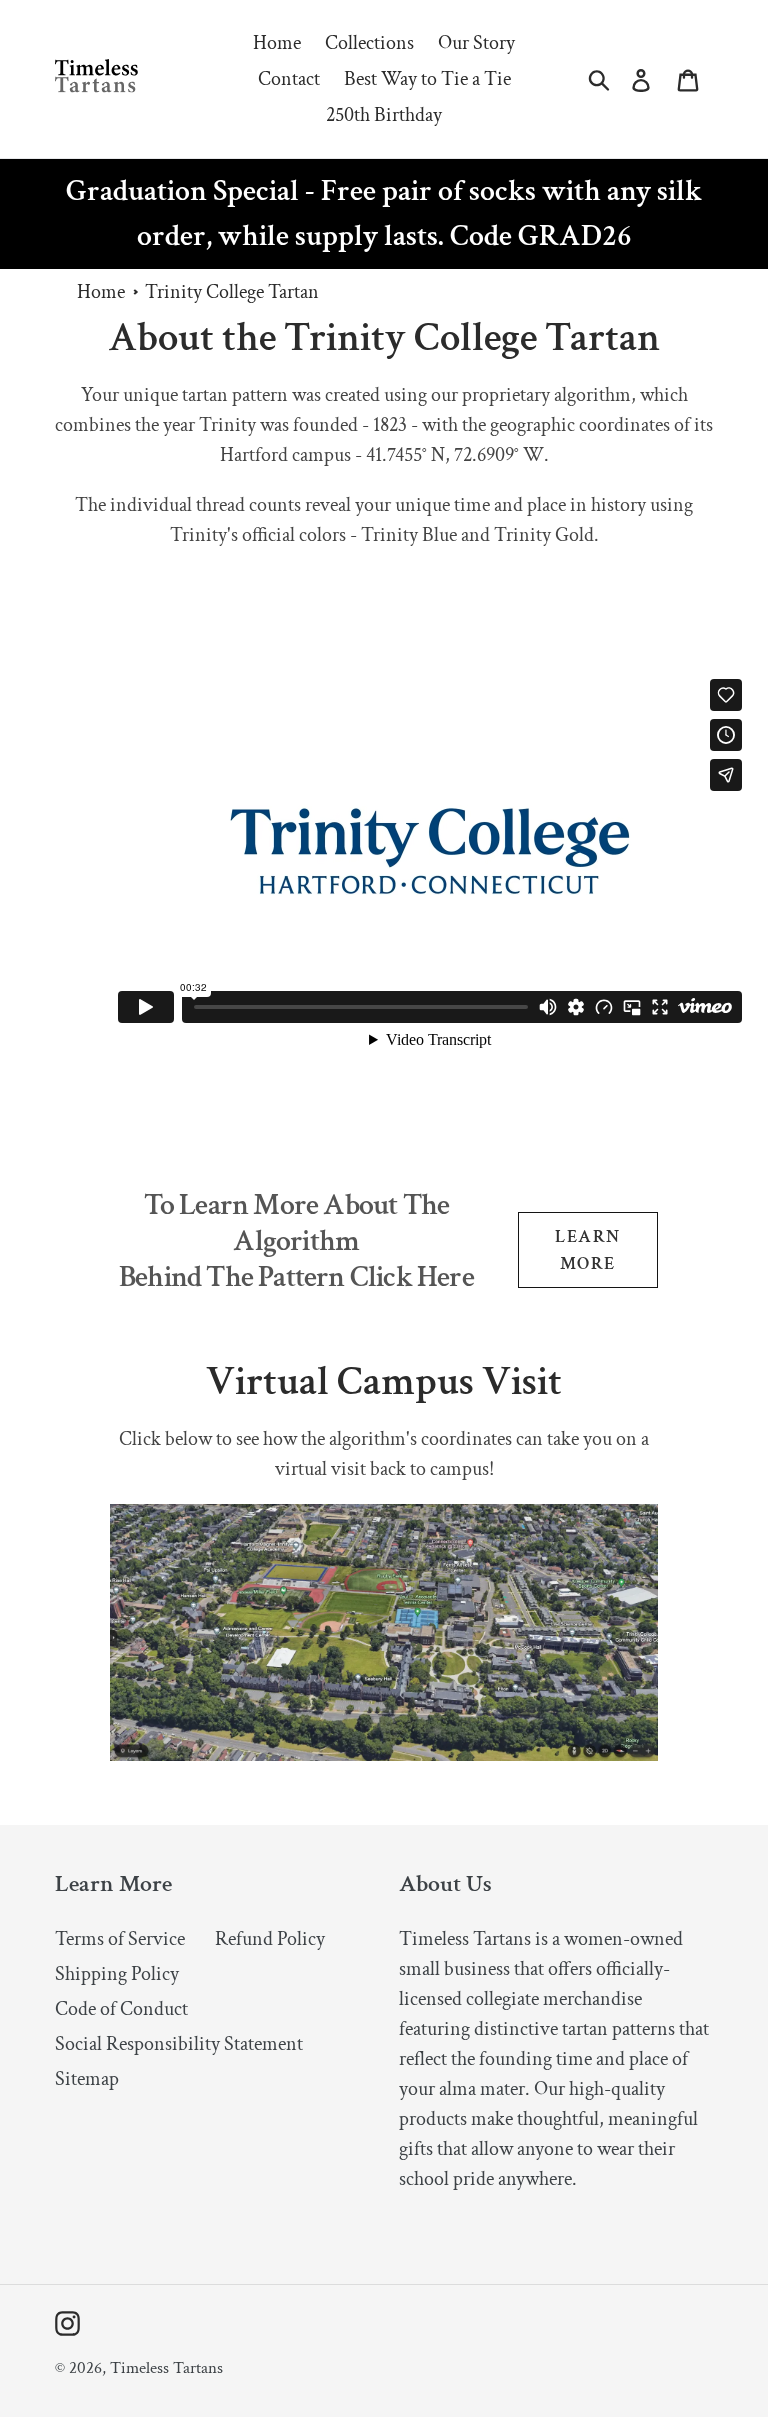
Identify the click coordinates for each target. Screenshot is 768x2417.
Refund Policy (270, 1939)
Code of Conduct (121, 2009)
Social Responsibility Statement (179, 2044)
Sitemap (87, 2079)
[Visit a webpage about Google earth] (384, 1755)
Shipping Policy (117, 1974)
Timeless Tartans (166, 2368)
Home (101, 292)
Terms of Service (120, 1939)
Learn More (587, 1250)
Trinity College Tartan (232, 292)
